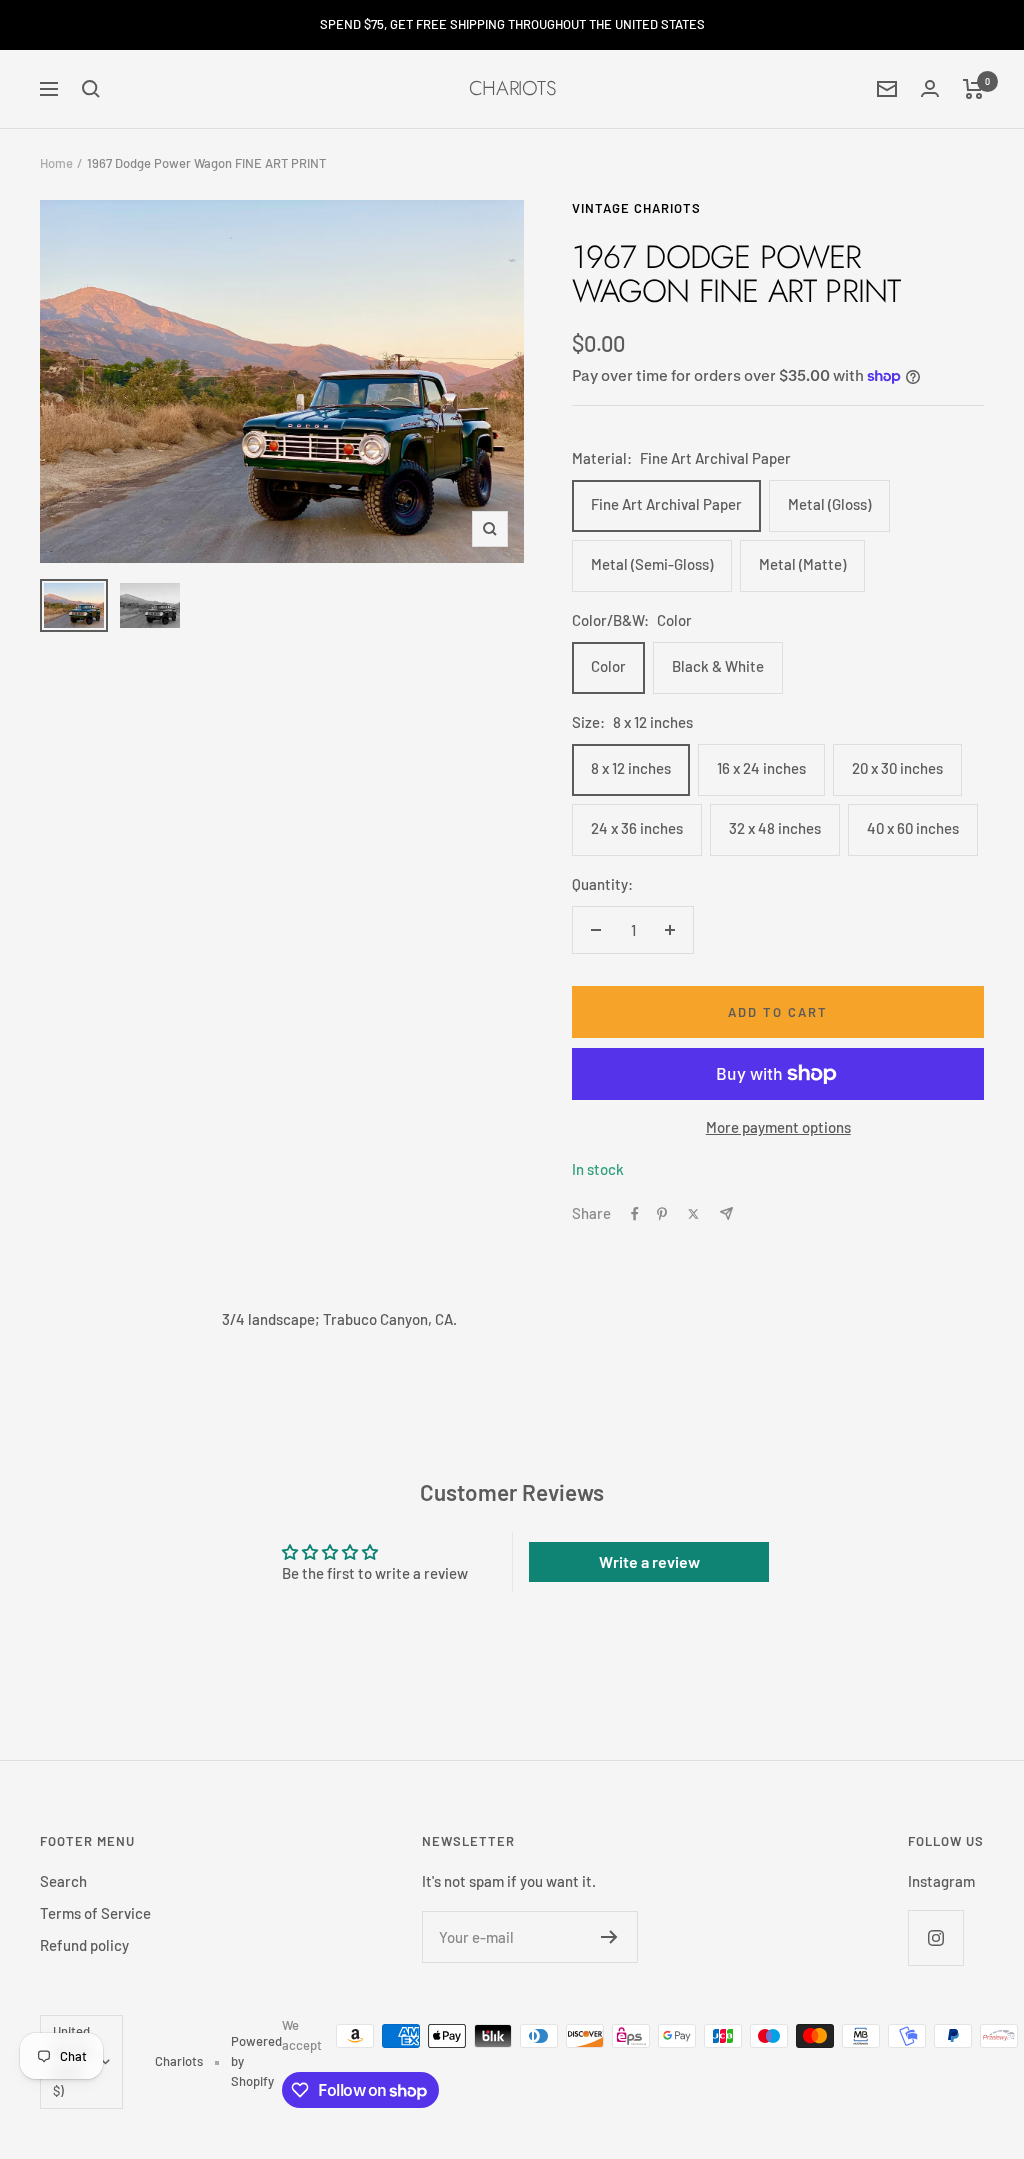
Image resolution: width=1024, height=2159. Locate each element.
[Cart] (973, 89)
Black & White (718, 666)
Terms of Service (95, 1913)
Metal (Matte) (802, 564)
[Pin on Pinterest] (662, 1214)
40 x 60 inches (913, 828)
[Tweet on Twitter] (693, 1214)
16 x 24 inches (761, 768)
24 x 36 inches (637, 828)
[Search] (91, 89)
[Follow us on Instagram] (935, 1937)
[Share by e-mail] (726, 1213)
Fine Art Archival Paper (666, 504)
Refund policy (84, 1945)
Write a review (649, 1561)
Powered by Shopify (256, 2061)
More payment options (778, 1127)
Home (56, 163)
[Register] (609, 1937)
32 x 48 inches (775, 828)
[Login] (930, 88)
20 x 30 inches (897, 768)
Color (608, 666)
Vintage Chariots (636, 208)
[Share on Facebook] (635, 1214)
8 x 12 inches (631, 768)
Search (63, 1881)
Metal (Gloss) (829, 504)
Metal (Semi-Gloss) (652, 564)
